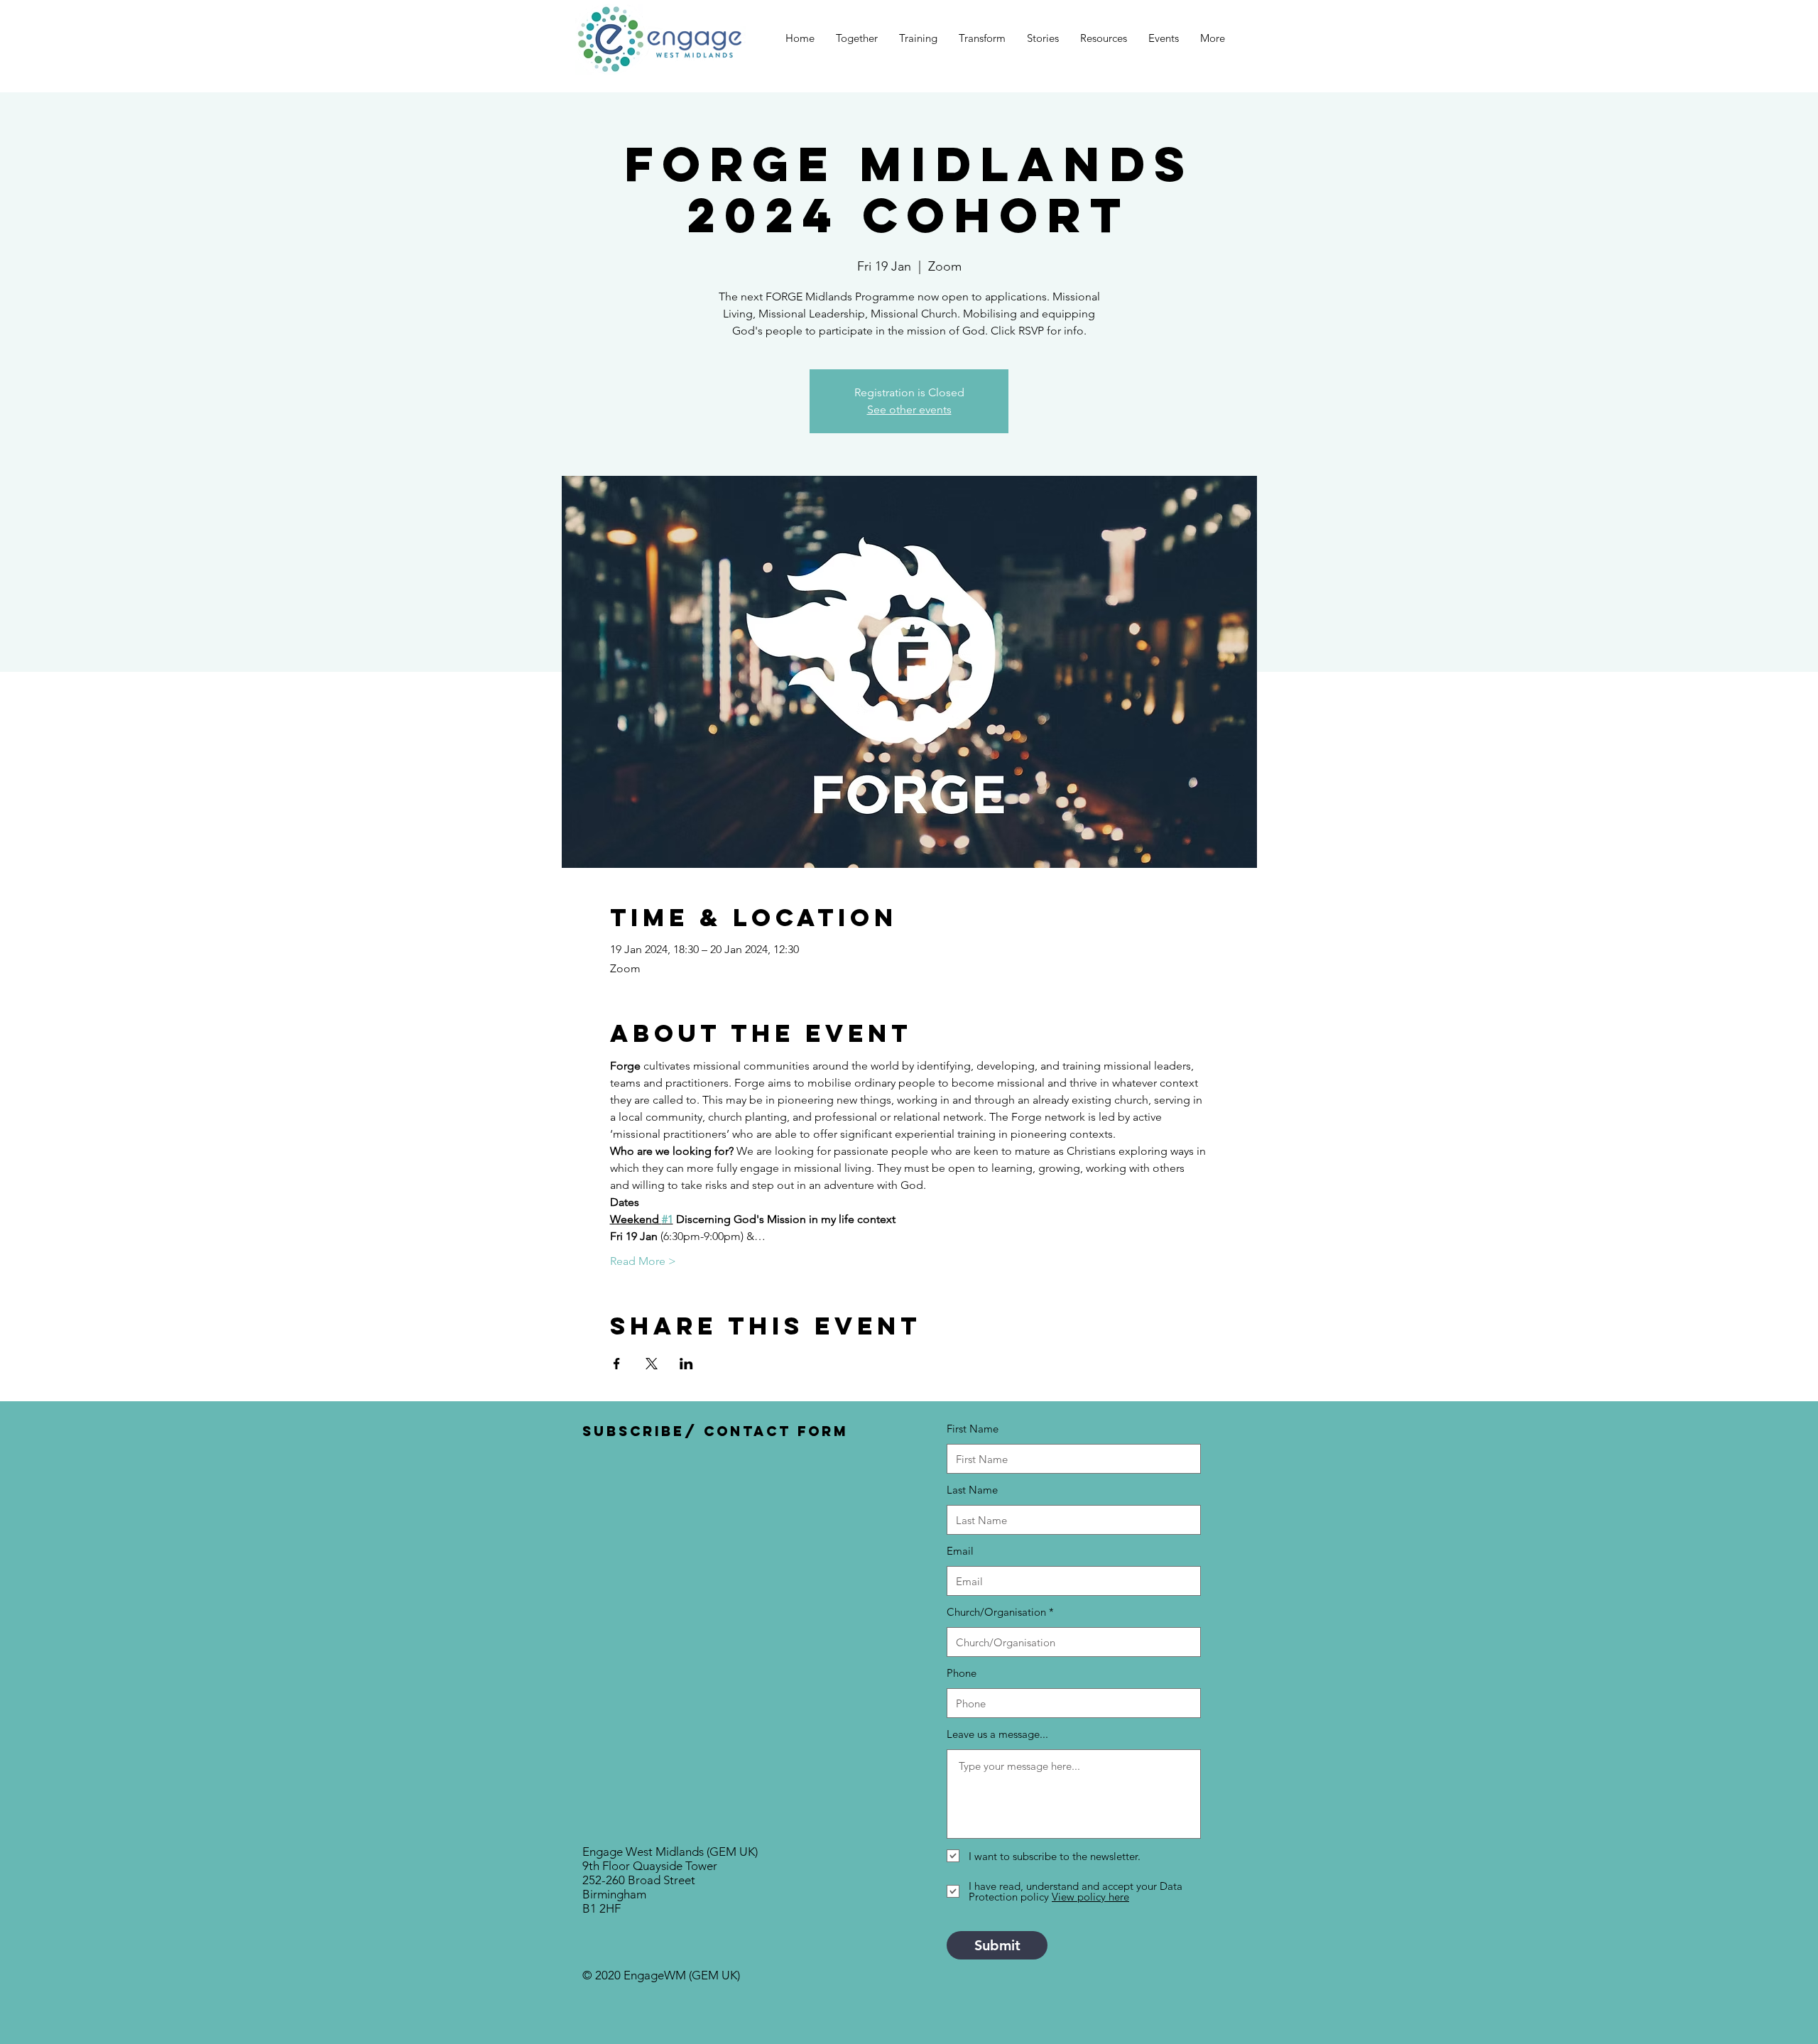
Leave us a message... (997, 1734)
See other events (909, 409)
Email (960, 1551)
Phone (962, 1673)
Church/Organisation (996, 1612)
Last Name (972, 1490)
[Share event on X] (652, 1364)
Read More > (643, 1261)
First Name (973, 1429)
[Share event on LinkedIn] (686, 1364)
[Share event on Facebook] (617, 1364)
